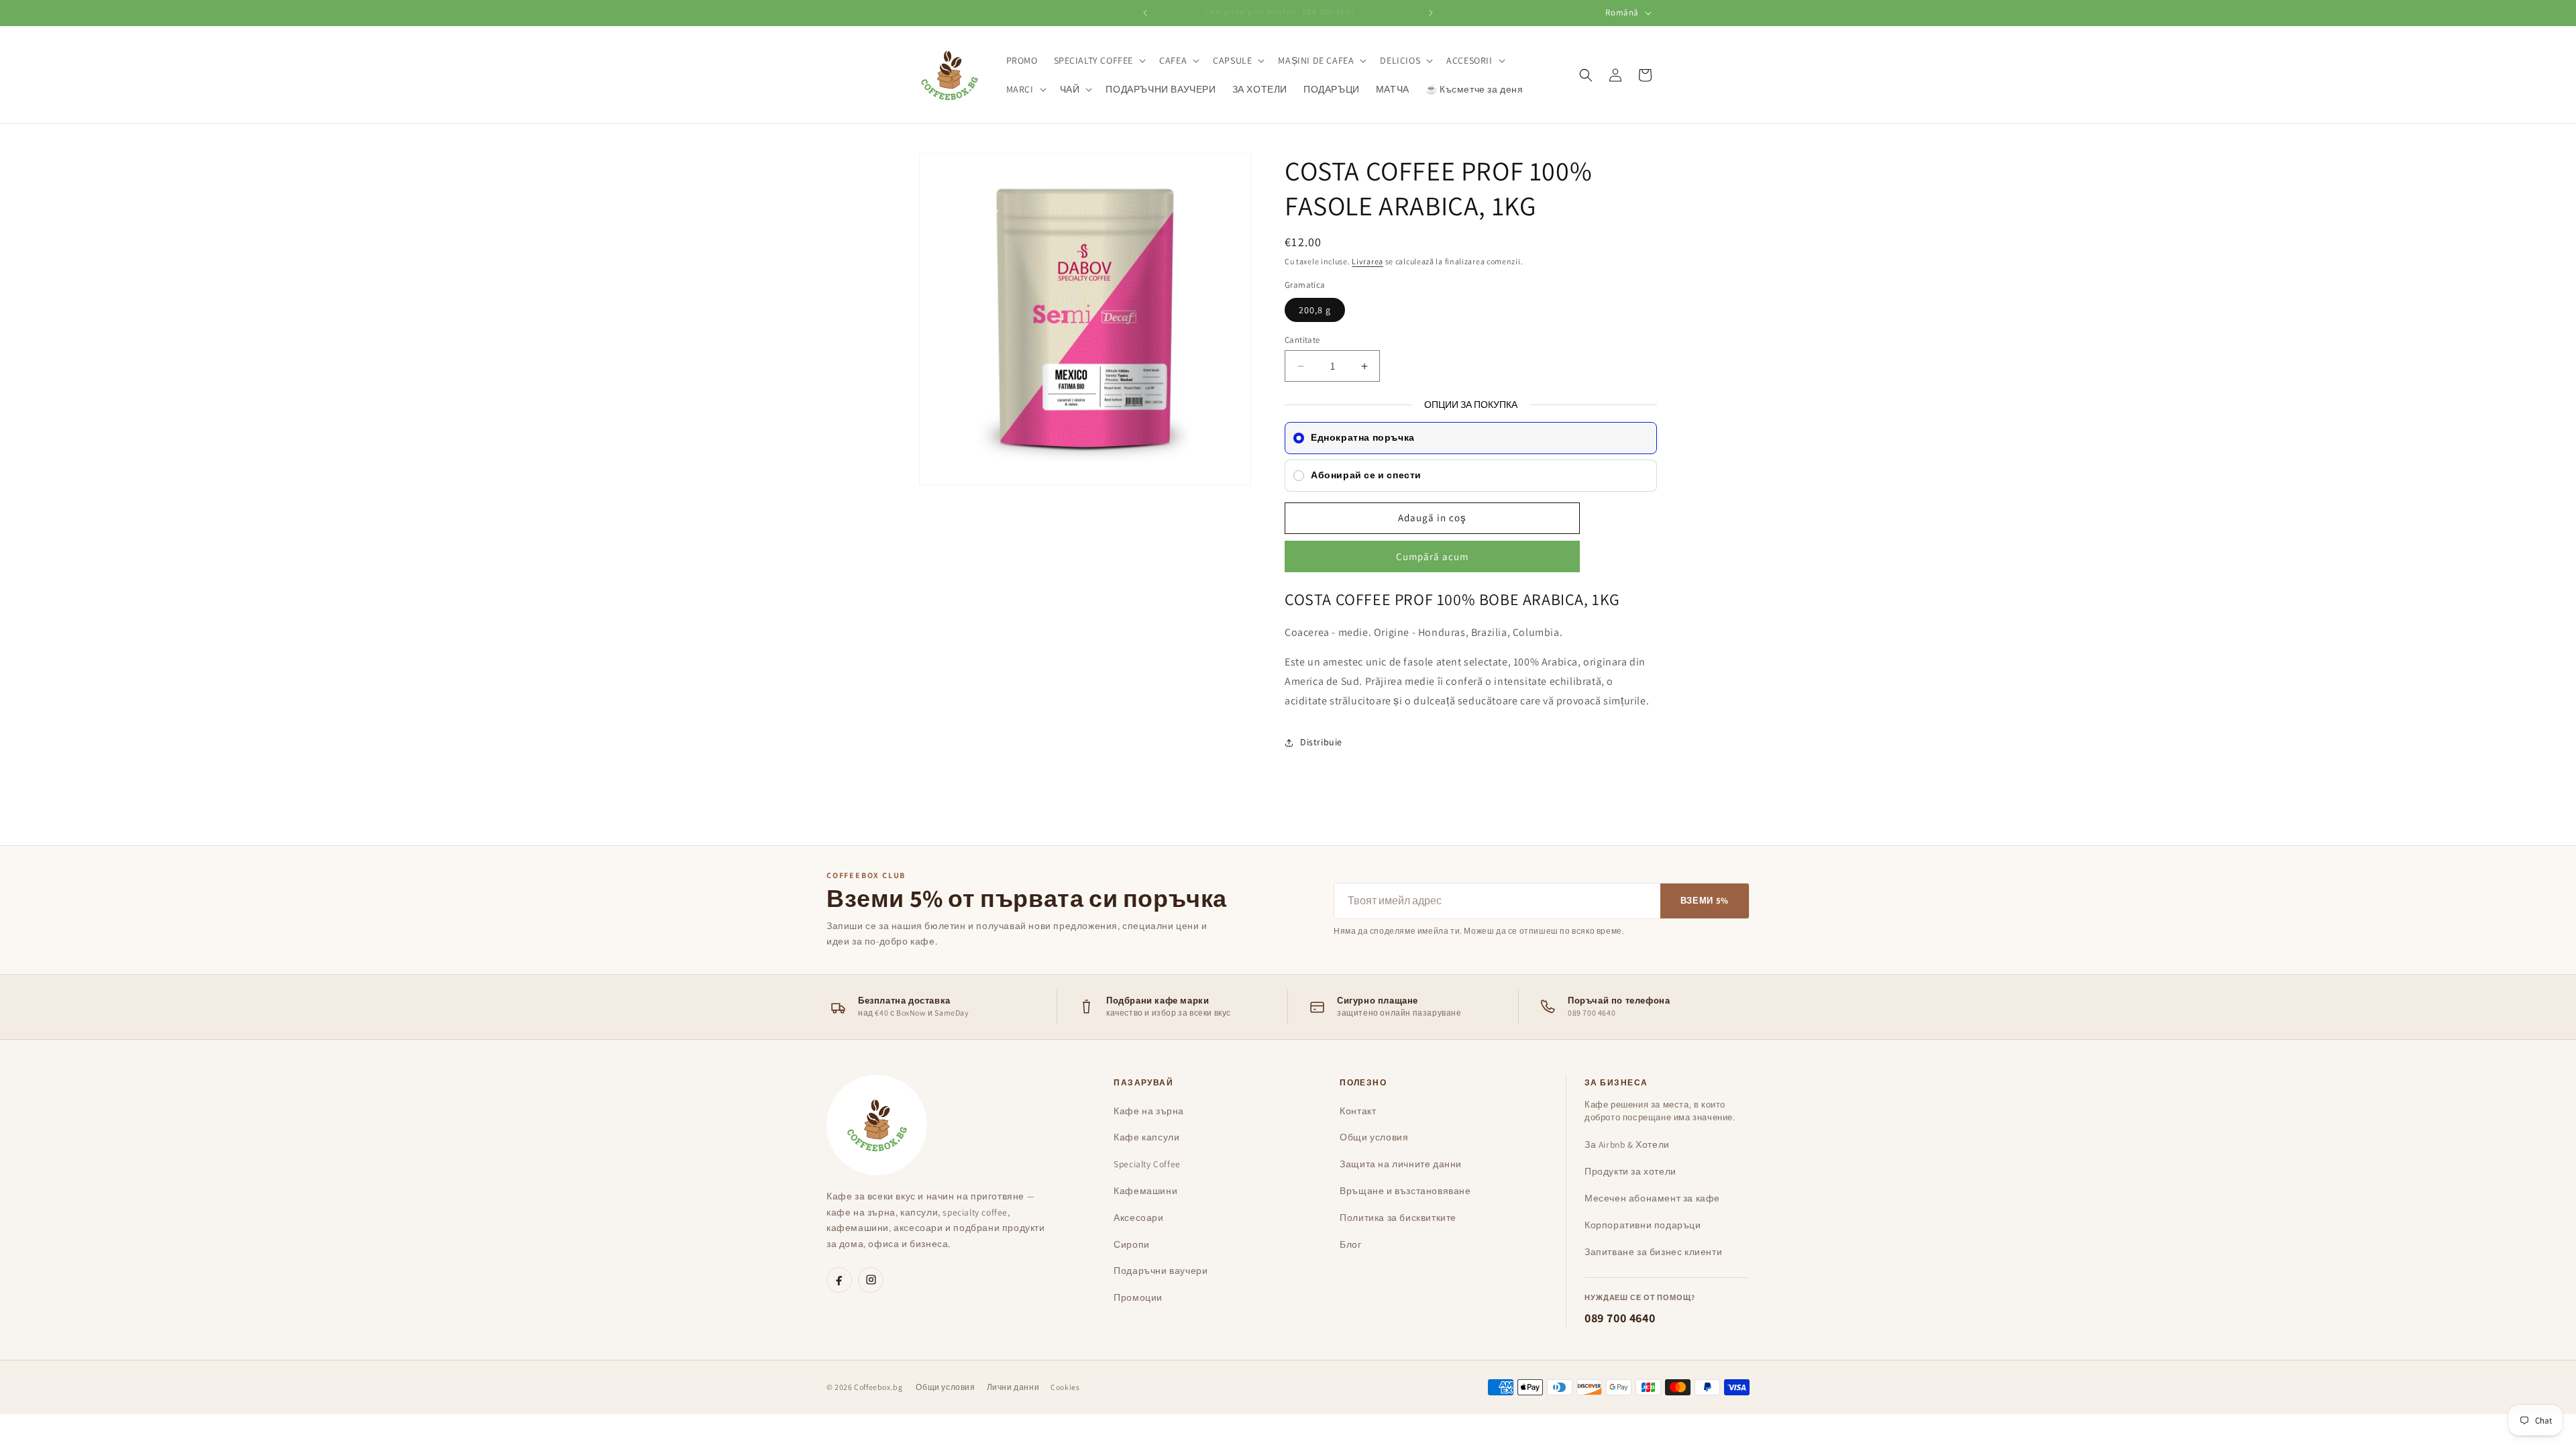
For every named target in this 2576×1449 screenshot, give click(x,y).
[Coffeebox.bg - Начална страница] (877, 1125)
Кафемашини (1145, 1191)
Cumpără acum (1432, 556)
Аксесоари (1138, 1218)
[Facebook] (839, 1280)
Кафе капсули (1146, 1137)
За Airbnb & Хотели (1627, 1144)
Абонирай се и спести (1366, 475)
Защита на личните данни (1401, 1164)
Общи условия (1374, 1137)
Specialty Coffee (1147, 1164)
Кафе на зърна (1149, 1111)
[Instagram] (871, 1280)
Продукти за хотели (1630, 1171)
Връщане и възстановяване (1405, 1191)
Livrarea (1367, 261)
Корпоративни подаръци (1643, 1225)
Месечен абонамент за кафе (1652, 1198)
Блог (1350, 1244)
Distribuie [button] (1321, 742)
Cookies (1065, 1387)
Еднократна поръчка (1363, 437)
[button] (1099, 60)
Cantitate (1302, 340)
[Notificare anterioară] (1145, 13)
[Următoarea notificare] (1431, 13)
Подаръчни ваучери (1161, 1271)
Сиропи (1132, 1244)
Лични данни (1013, 1387)
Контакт (1358, 1111)
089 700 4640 (1620, 1318)
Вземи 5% (1705, 901)
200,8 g (1315, 310)
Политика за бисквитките (1398, 1218)
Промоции (1138, 1297)
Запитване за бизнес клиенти (1653, 1252)
